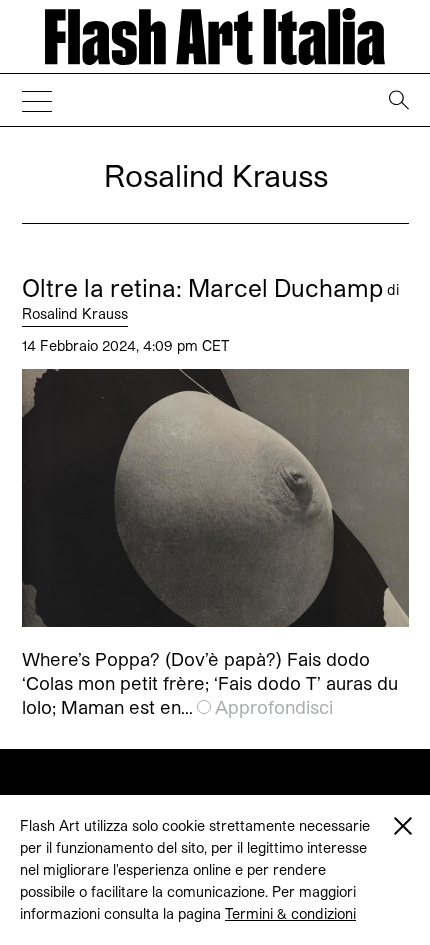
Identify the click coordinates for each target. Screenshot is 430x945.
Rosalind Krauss (75, 313)
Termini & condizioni (290, 913)
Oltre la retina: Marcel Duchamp (202, 288)
